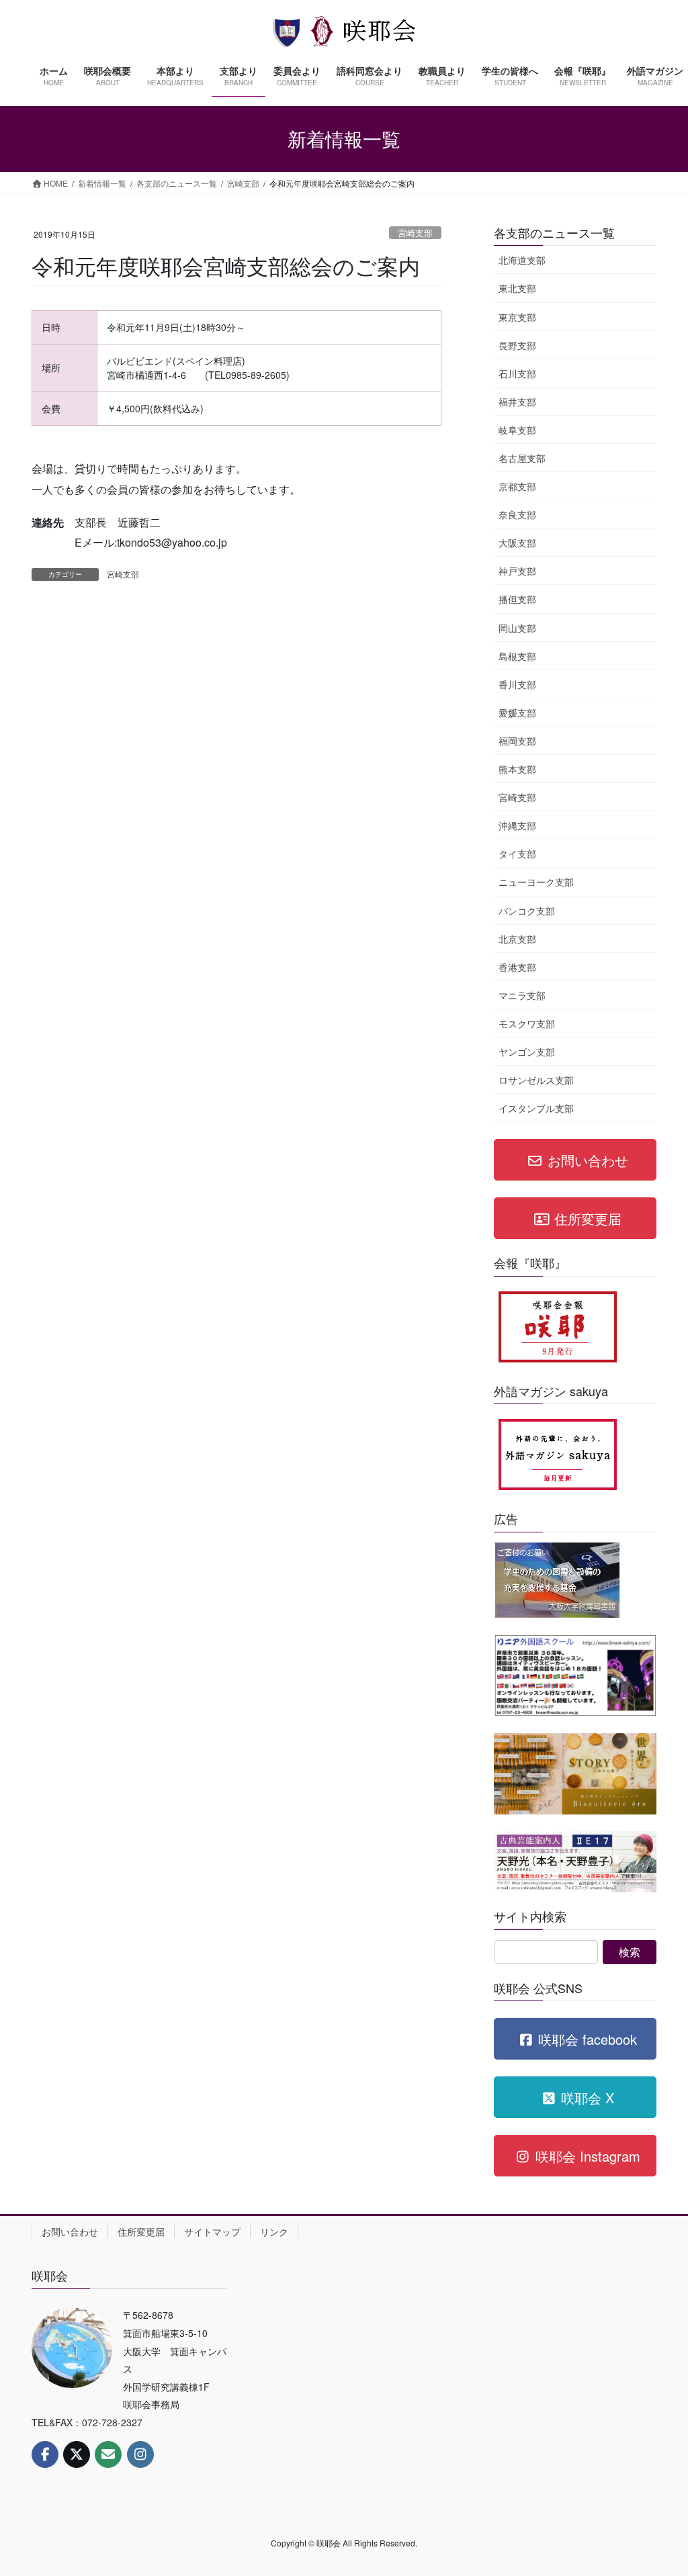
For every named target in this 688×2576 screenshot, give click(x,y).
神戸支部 (517, 571)
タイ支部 (517, 854)
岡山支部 (517, 628)
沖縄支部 (517, 825)
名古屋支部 (522, 458)
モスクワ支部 (527, 1023)
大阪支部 (517, 543)
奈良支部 (517, 514)
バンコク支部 (527, 911)
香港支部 (517, 967)
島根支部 (517, 656)
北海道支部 (522, 260)
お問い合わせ (70, 2232)
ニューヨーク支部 (536, 882)
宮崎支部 (415, 233)
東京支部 (517, 317)
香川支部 (517, 684)
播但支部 (517, 599)
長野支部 (517, 345)
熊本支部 (517, 769)
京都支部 (517, 486)
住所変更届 (141, 2232)
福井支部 (517, 402)
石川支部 (517, 373)
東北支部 (517, 288)
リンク (274, 2232)
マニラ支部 (522, 995)
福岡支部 (517, 741)
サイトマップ (212, 2232)
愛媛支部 (517, 712)
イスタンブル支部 (536, 1108)
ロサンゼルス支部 (536, 1080)
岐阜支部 (517, 430)
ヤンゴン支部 (527, 1052)
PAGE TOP (658, 2486)
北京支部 (517, 939)
